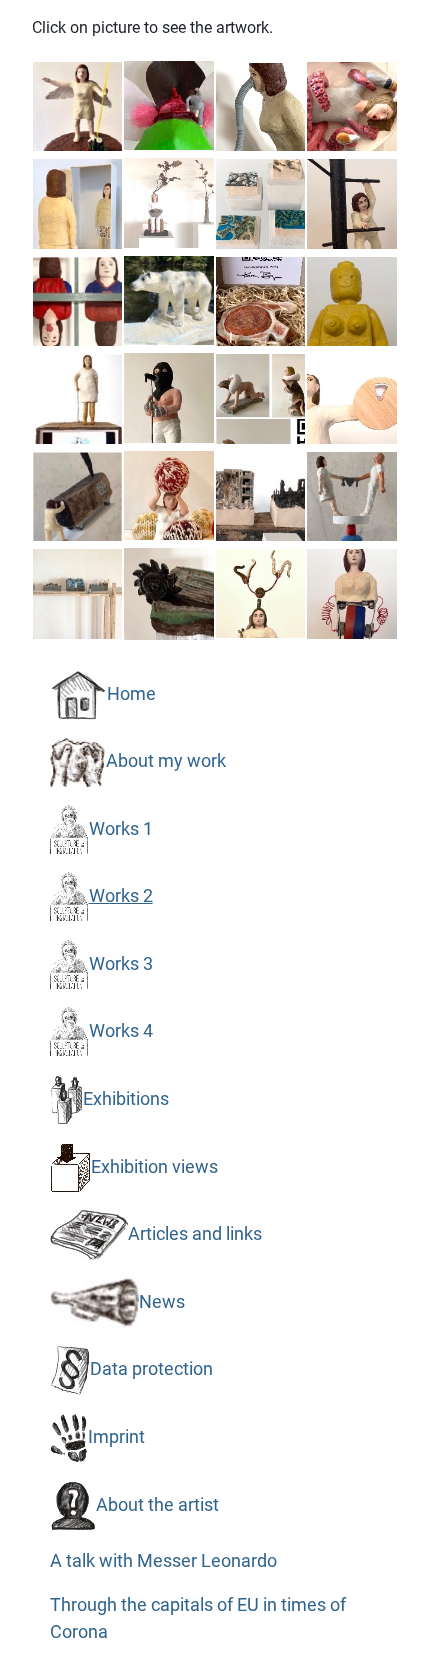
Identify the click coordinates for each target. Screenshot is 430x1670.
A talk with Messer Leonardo (163, 1561)
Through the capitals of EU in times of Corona (198, 1618)
